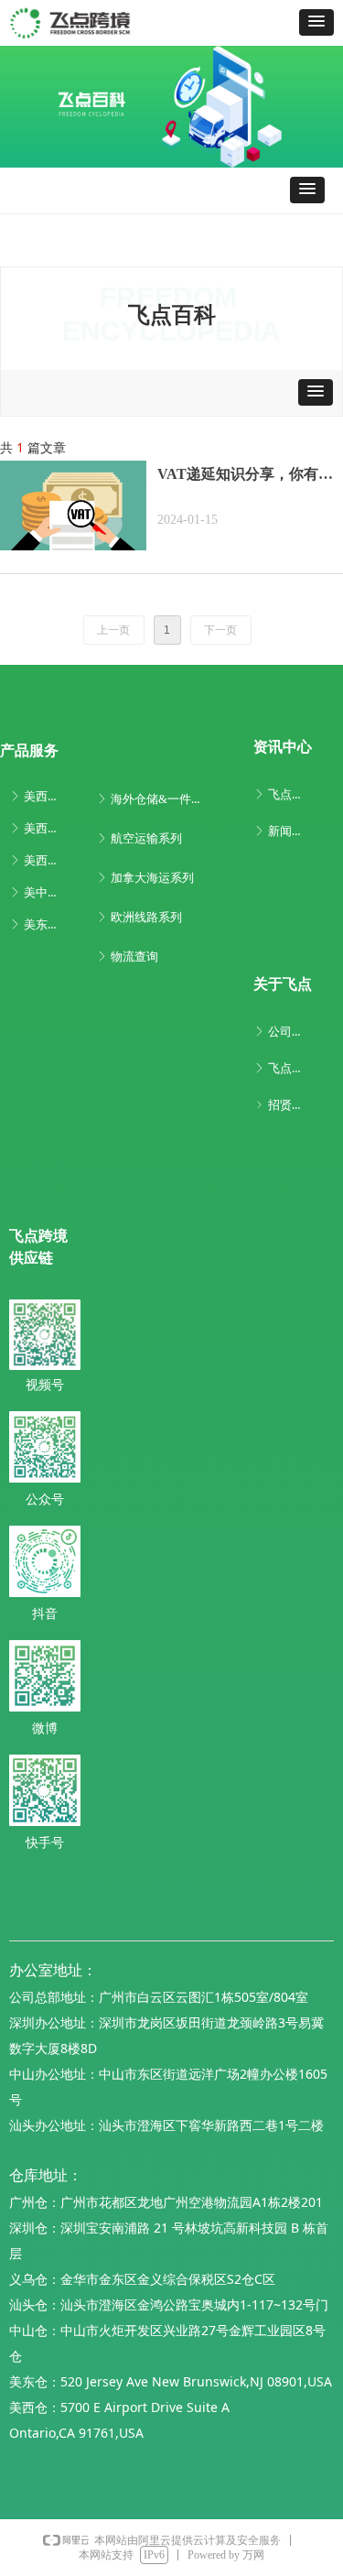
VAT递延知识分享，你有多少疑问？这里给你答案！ (245, 477)
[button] (316, 22)
